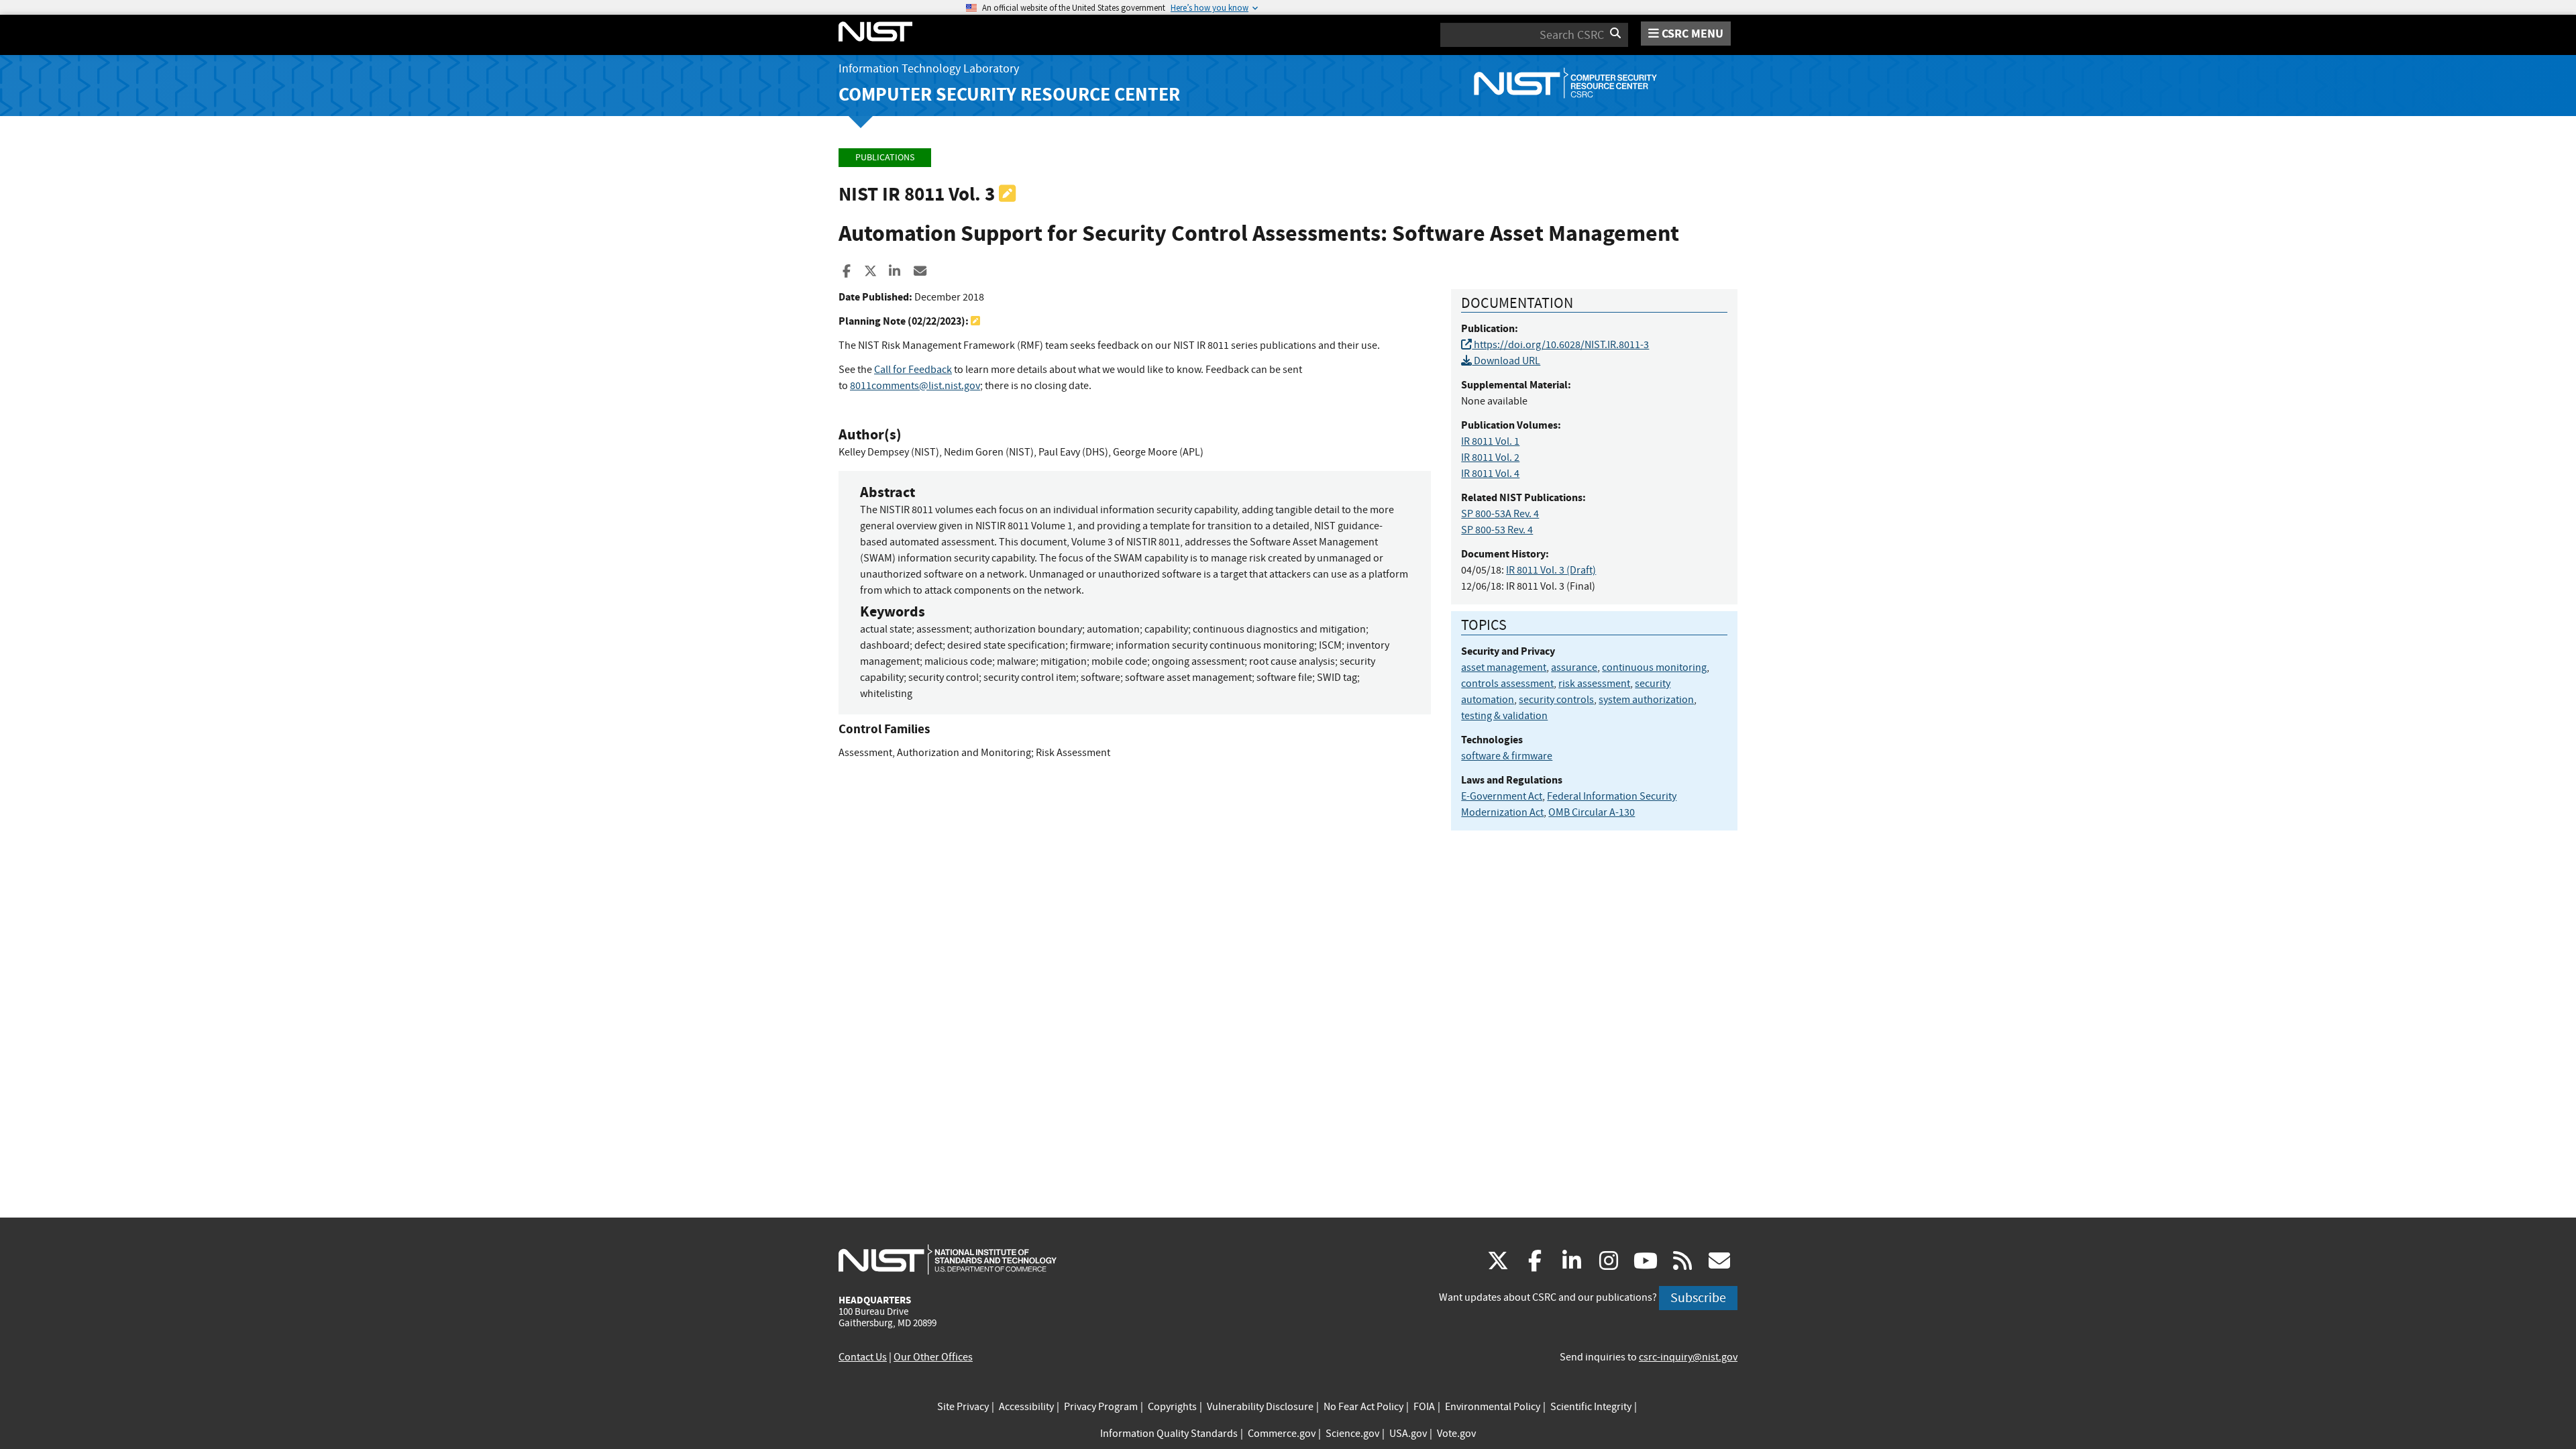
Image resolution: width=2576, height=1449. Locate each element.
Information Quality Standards (1169, 1434)
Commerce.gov (1282, 1434)
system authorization (1646, 700)
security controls (1556, 700)
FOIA (1424, 1407)
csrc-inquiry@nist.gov (1688, 1357)
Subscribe (1698, 1298)
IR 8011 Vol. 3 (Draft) (1551, 570)
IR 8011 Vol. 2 (1490, 458)
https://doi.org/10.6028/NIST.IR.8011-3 (1560, 345)
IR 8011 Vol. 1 (1490, 441)
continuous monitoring (1654, 667)
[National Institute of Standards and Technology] (948, 1259)
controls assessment (1507, 684)
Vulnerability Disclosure (1260, 1407)
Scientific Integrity (1591, 1407)
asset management (1504, 667)
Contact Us (863, 1357)
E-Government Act (1502, 796)
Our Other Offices (933, 1357)
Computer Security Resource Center (1009, 94)
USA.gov (1408, 1434)
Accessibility (1026, 1407)
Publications (885, 157)
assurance (1574, 667)
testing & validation (1504, 716)
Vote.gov (1456, 1434)
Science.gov (1352, 1434)
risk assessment (1594, 684)
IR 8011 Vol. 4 (1490, 474)
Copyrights (1172, 1407)
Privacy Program (1101, 1407)
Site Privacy (963, 1407)
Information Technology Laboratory (929, 69)
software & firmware (1507, 756)
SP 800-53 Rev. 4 (1497, 530)
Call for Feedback (913, 370)
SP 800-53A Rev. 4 (1500, 514)
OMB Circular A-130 (1592, 812)
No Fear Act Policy (1363, 1407)
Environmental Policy (1493, 1407)
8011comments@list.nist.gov (915, 386)
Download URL (1506, 361)
